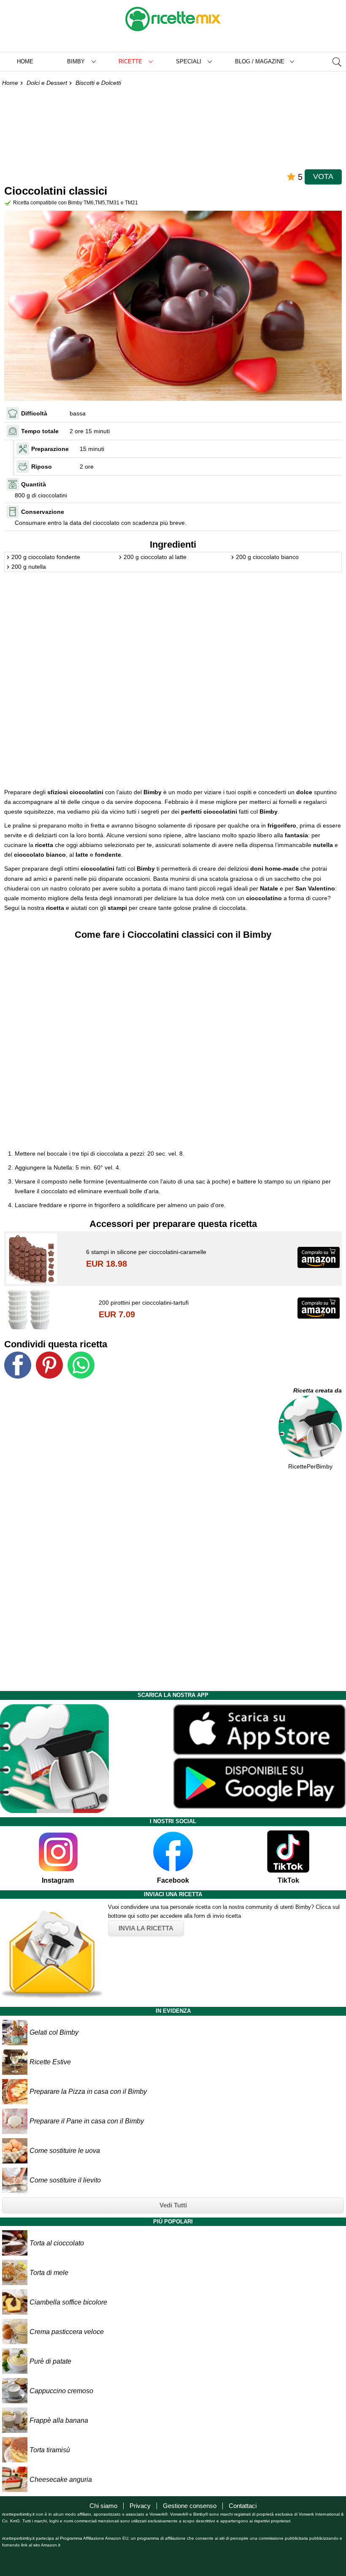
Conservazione (43, 512)
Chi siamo (103, 2506)
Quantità (34, 484)
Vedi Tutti (173, 2205)
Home (25, 61)
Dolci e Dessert (47, 83)
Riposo (42, 467)
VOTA (323, 176)
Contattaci (243, 2506)
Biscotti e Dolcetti (98, 83)
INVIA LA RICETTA (146, 1928)
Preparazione (50, 449)
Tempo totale (40, 431)
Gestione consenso (190, 2506)
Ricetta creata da (318, 1390)
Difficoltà (34, 413)
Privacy (140, 2506)
